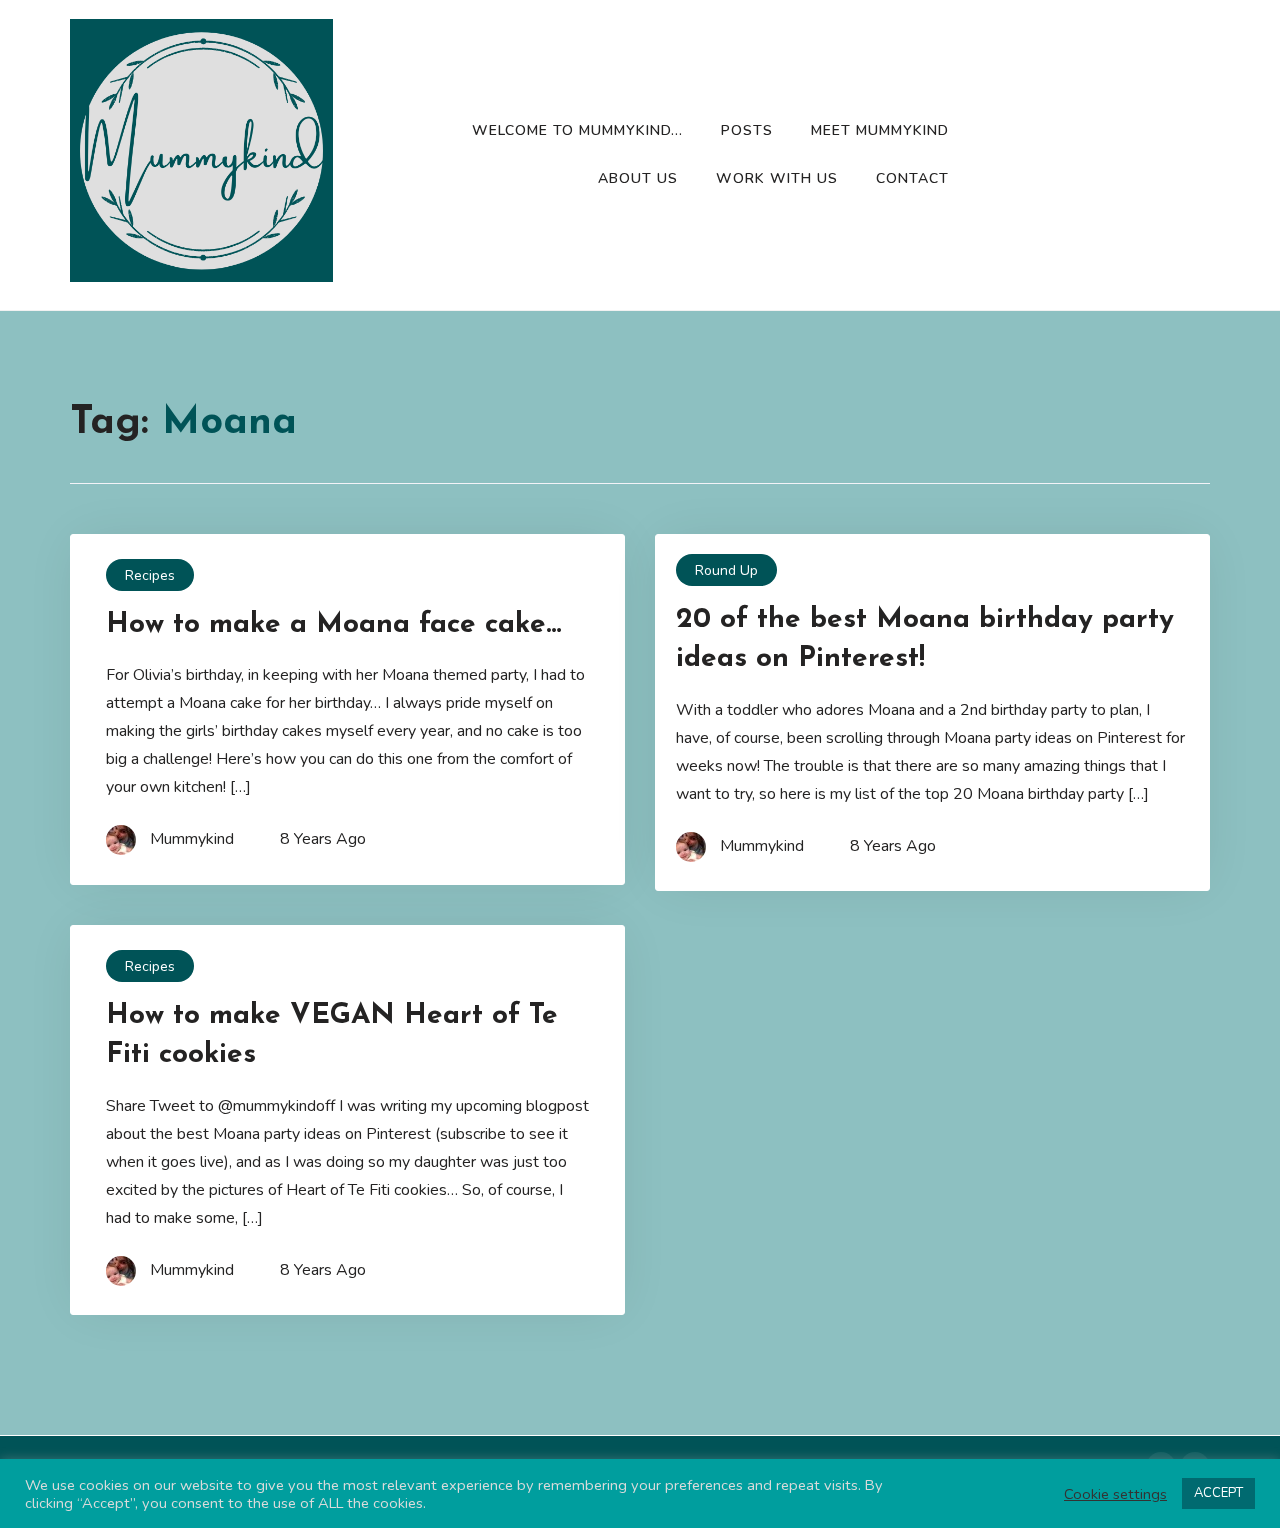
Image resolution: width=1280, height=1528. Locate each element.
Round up (726, 570)
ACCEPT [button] (1218, 1493)
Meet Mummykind (880, 130)
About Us (638, 178)
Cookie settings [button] (1115, 1494)
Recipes (150, 575)
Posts (747, 130)
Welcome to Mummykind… (577, 130)
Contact (912, 178)
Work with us (777, 178)
